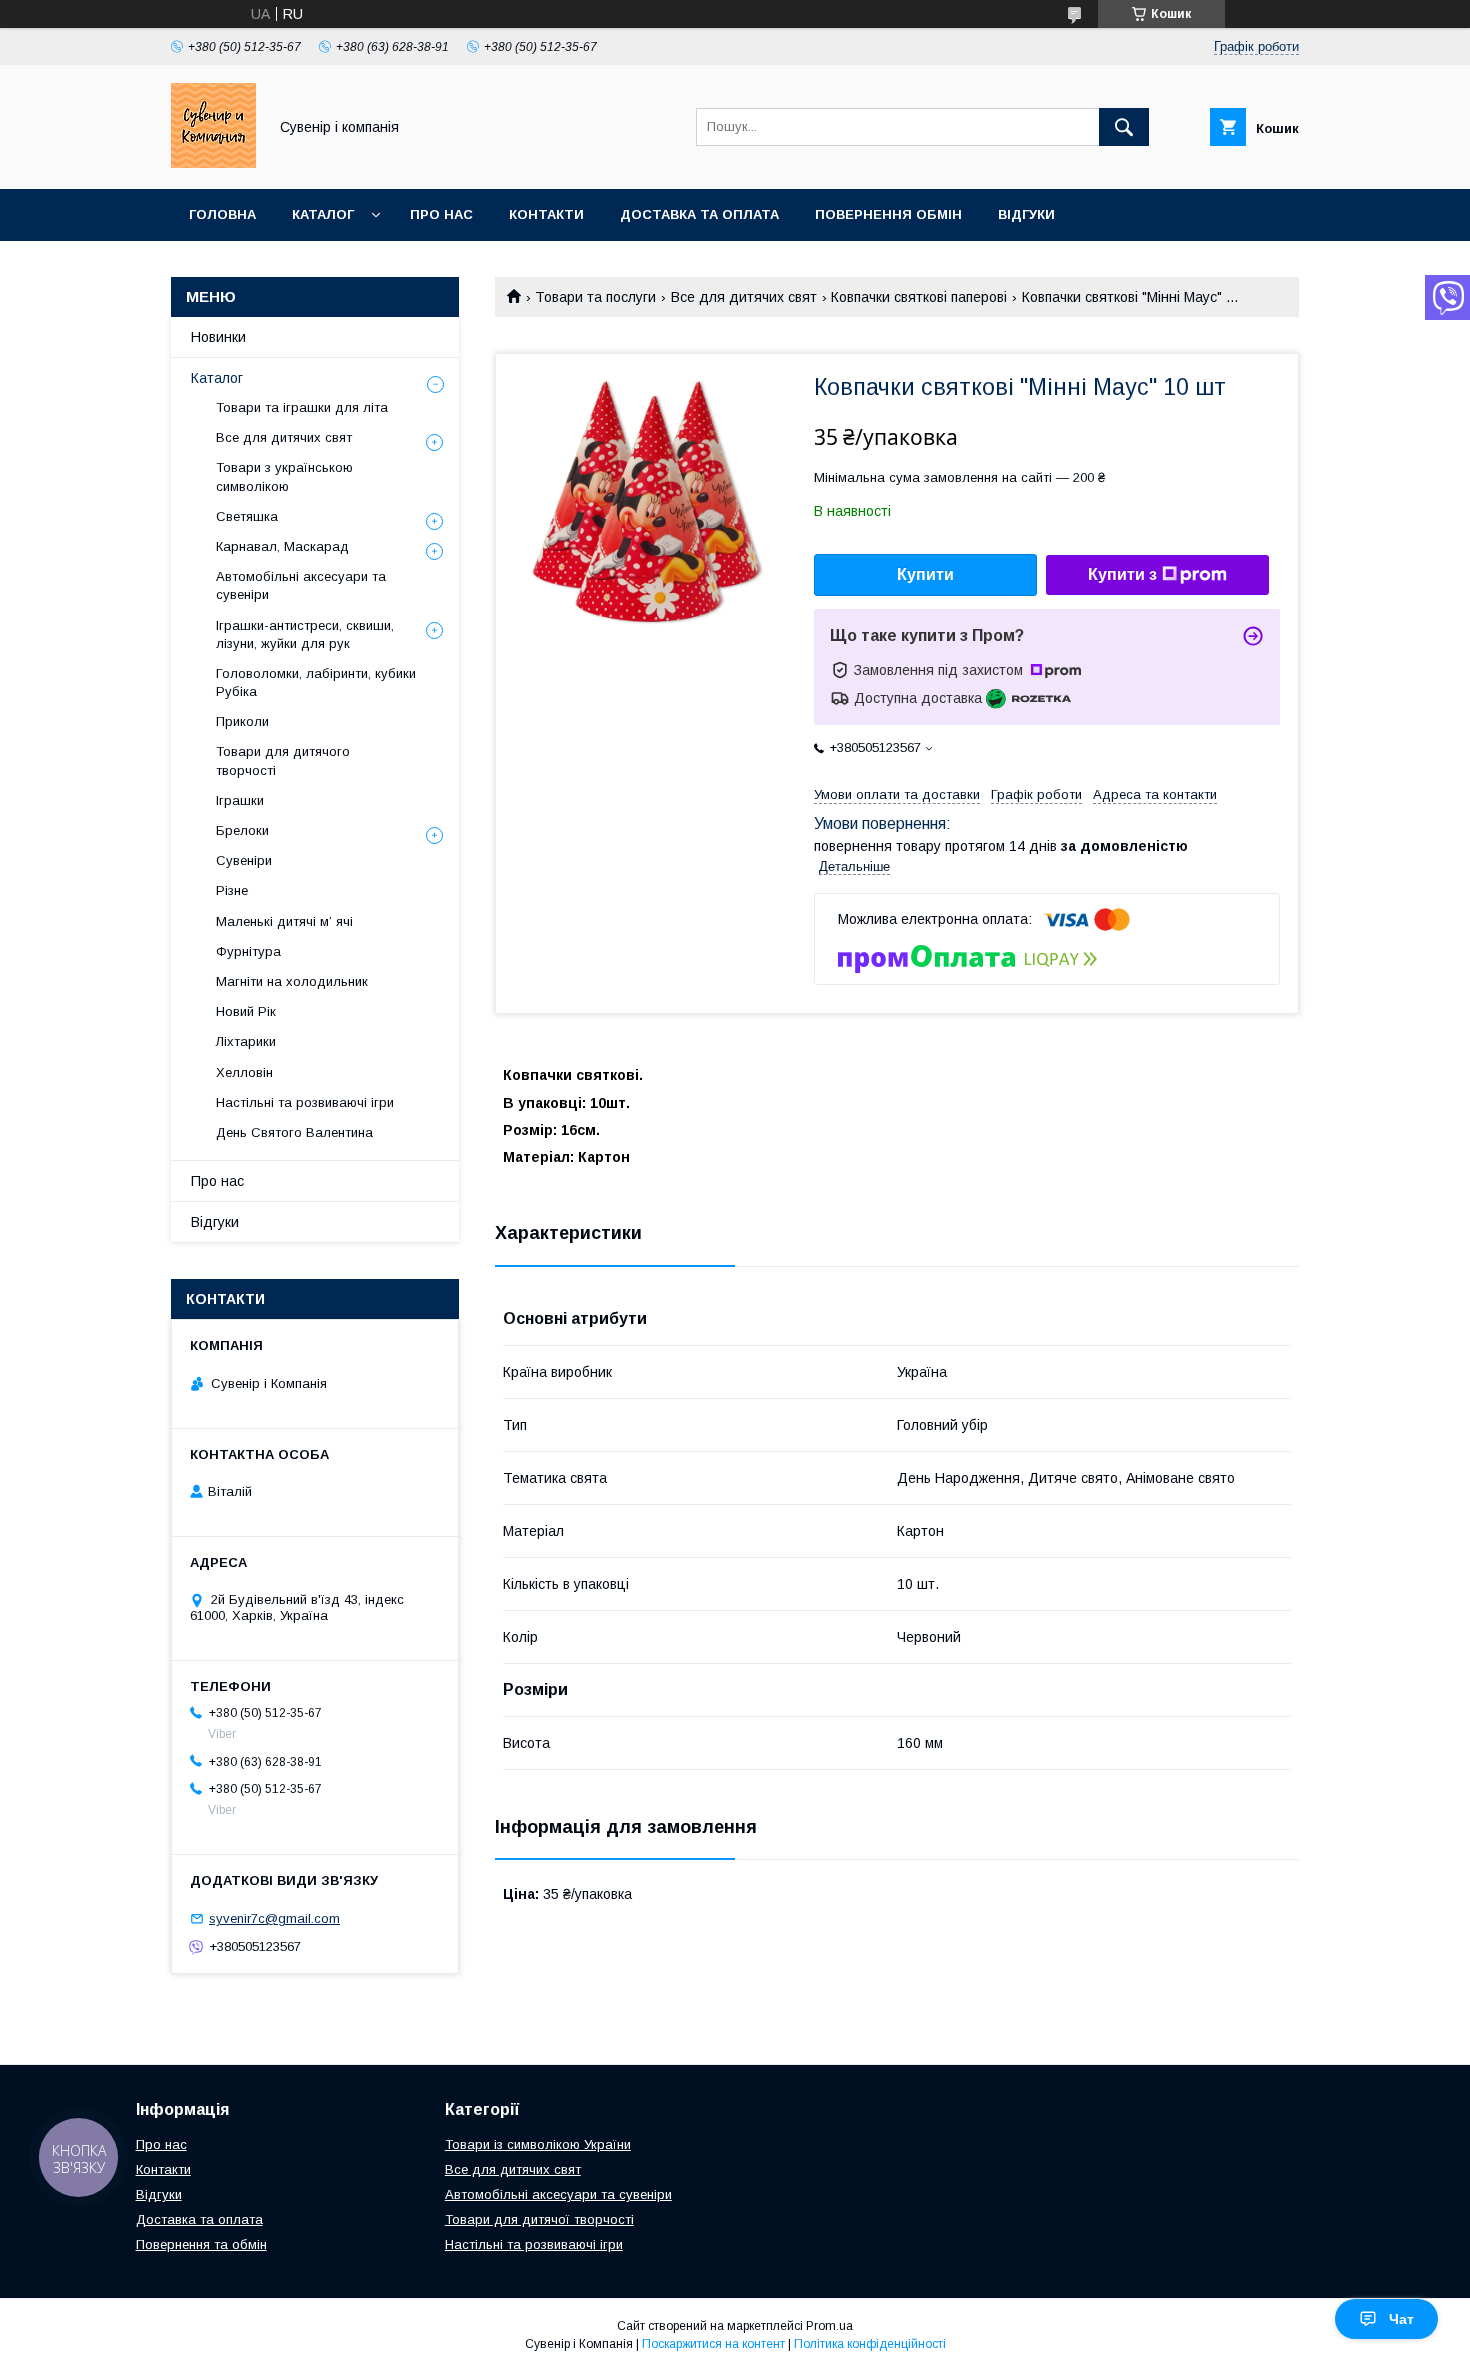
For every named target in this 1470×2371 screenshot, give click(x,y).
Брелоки (242, 830)
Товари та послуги (595, 297)
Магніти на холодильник (292, 981)
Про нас (441, 214)
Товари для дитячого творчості (283, 760)
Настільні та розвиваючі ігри (305, 1102)
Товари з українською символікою (284, 476)
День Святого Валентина (294, 1132)
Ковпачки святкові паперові (919, 297)
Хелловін (244, 1072)
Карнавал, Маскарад (282, 546)
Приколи (242, 721)
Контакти (546, 214)
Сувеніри (244, 860)
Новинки (218, 337)
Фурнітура (248, 951)
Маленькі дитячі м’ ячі (284, 921)
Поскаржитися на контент (713, 2344)
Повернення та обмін (201, 2244)
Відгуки (1026, 214)
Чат (1401, 2319)
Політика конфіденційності (870, 2344)
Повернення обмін (888, 214)
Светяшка (247, 516)
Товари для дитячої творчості (539, 2219)
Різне (232, 890)
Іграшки (240, 800)
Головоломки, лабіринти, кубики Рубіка (316, 682)
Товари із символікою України (538, 2144)
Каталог (323, 214)
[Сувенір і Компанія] (213, 163)
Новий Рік (246, 1011)
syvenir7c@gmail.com (274, 1918)
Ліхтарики (246, 1041)
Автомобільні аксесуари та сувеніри (301, 585)
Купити (925, 574)
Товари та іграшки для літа (302, 407)
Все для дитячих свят (744, 297)
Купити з (1122, 574)
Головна (222, 214)
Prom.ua (829, 2326)
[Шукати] (1124, 127)
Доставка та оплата (699, 214)
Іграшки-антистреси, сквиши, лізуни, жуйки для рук (305, 634)
